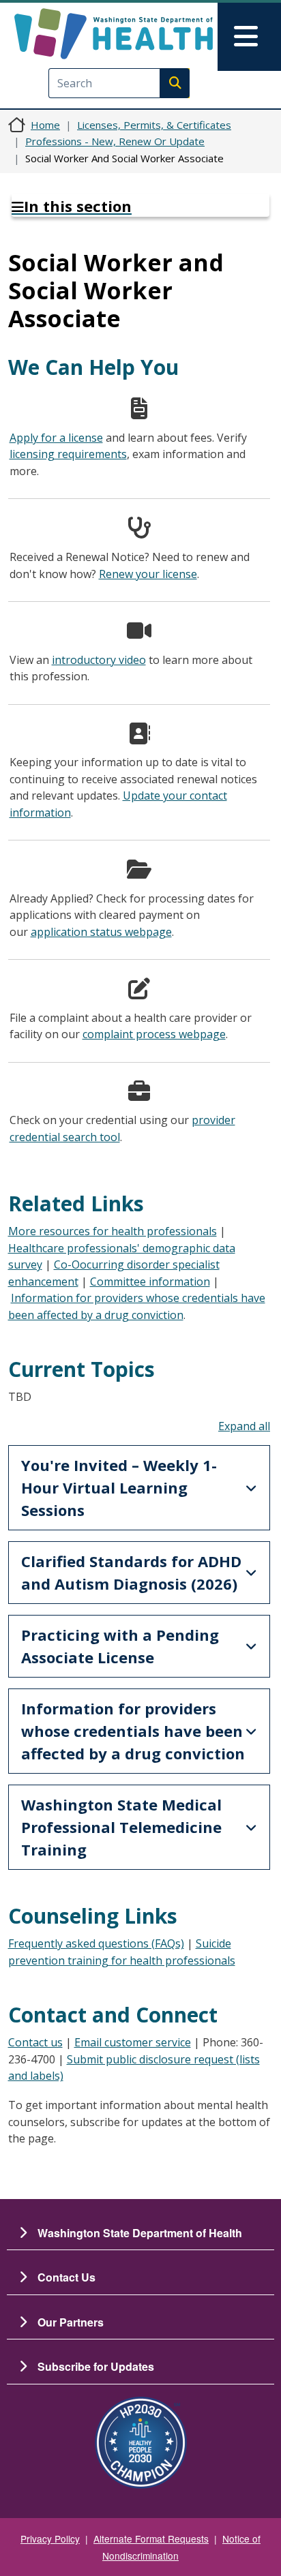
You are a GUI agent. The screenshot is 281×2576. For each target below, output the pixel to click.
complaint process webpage (154, 1034)
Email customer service (133, 2042)
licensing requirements (68, 454)
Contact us (35, 2042)
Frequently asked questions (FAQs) (96, 1943)
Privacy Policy (50, 2539)
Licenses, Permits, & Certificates (154, 125)
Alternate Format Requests (151, 2539)
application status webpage (101, 932)
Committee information (150, 1282)
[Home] (114, 34)
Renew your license (148, 574)
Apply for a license (56, 438)
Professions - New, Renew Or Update (115, 141)
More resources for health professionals (113, 1231)
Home (45, 125)
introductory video (99, 660)
